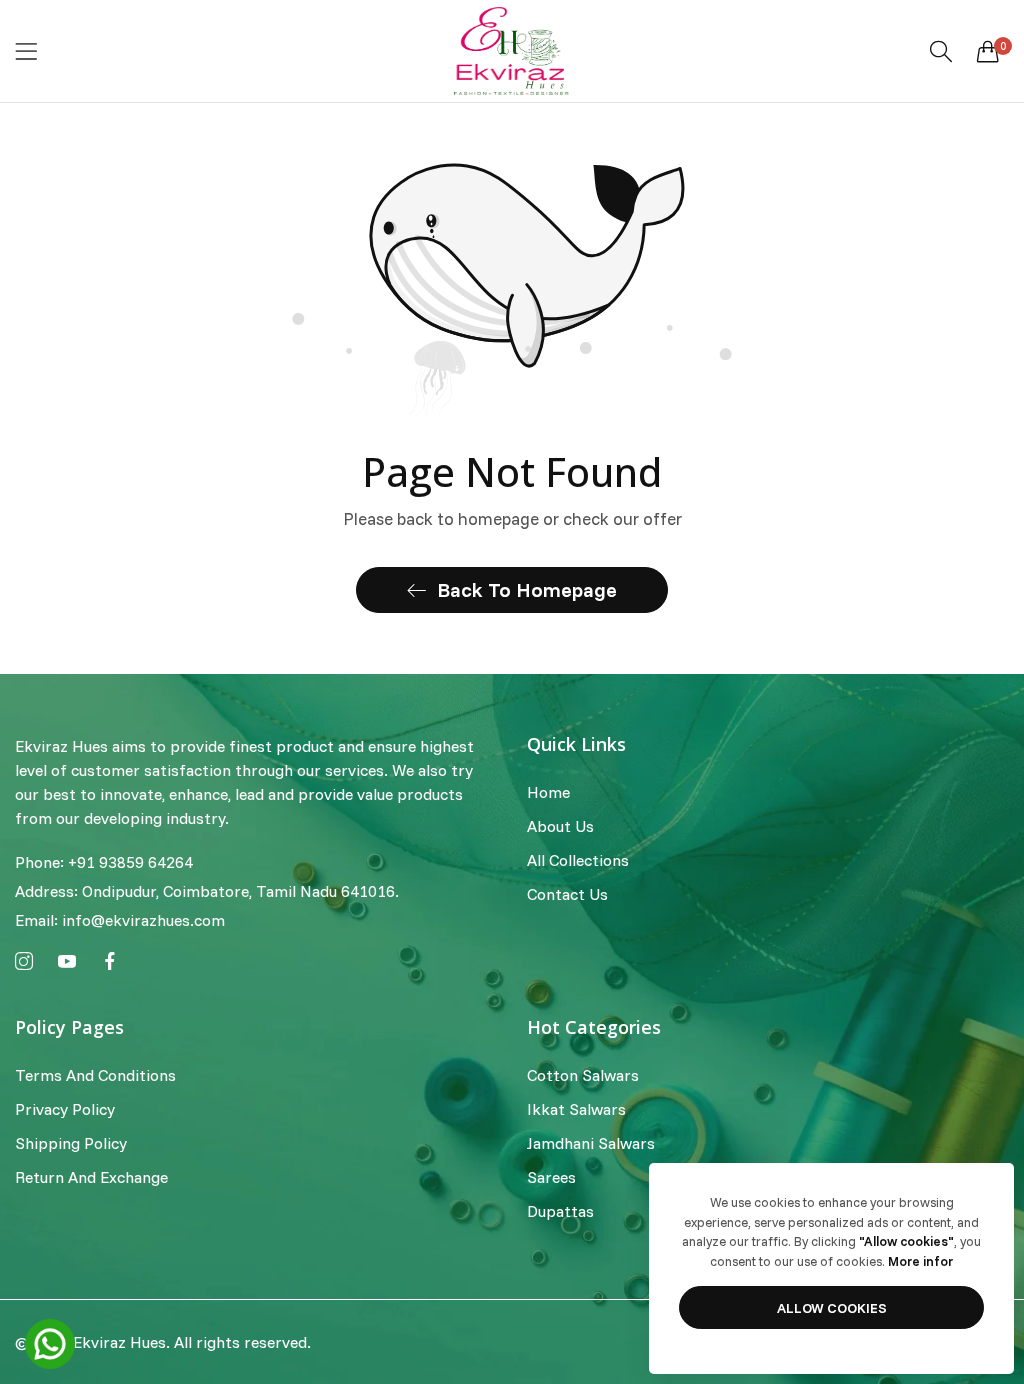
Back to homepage (527, 589)
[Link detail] (24, 962)
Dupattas (560, 1211)
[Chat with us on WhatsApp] (50, 1342)
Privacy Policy (65, 1109)
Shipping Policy (71, 1143)
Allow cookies (832, 1308)
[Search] (941, 51)
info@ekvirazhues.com (120, 920)
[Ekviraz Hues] (512, 51)
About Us (560, 826)
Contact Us (567, 894)
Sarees (551, 1177)
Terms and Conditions (95, 1075)
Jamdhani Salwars (591, 1143)
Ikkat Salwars (576, 1109)
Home (548, 792)
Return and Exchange (91, 1177)
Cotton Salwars (583, 1075)
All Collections (578, 860)
